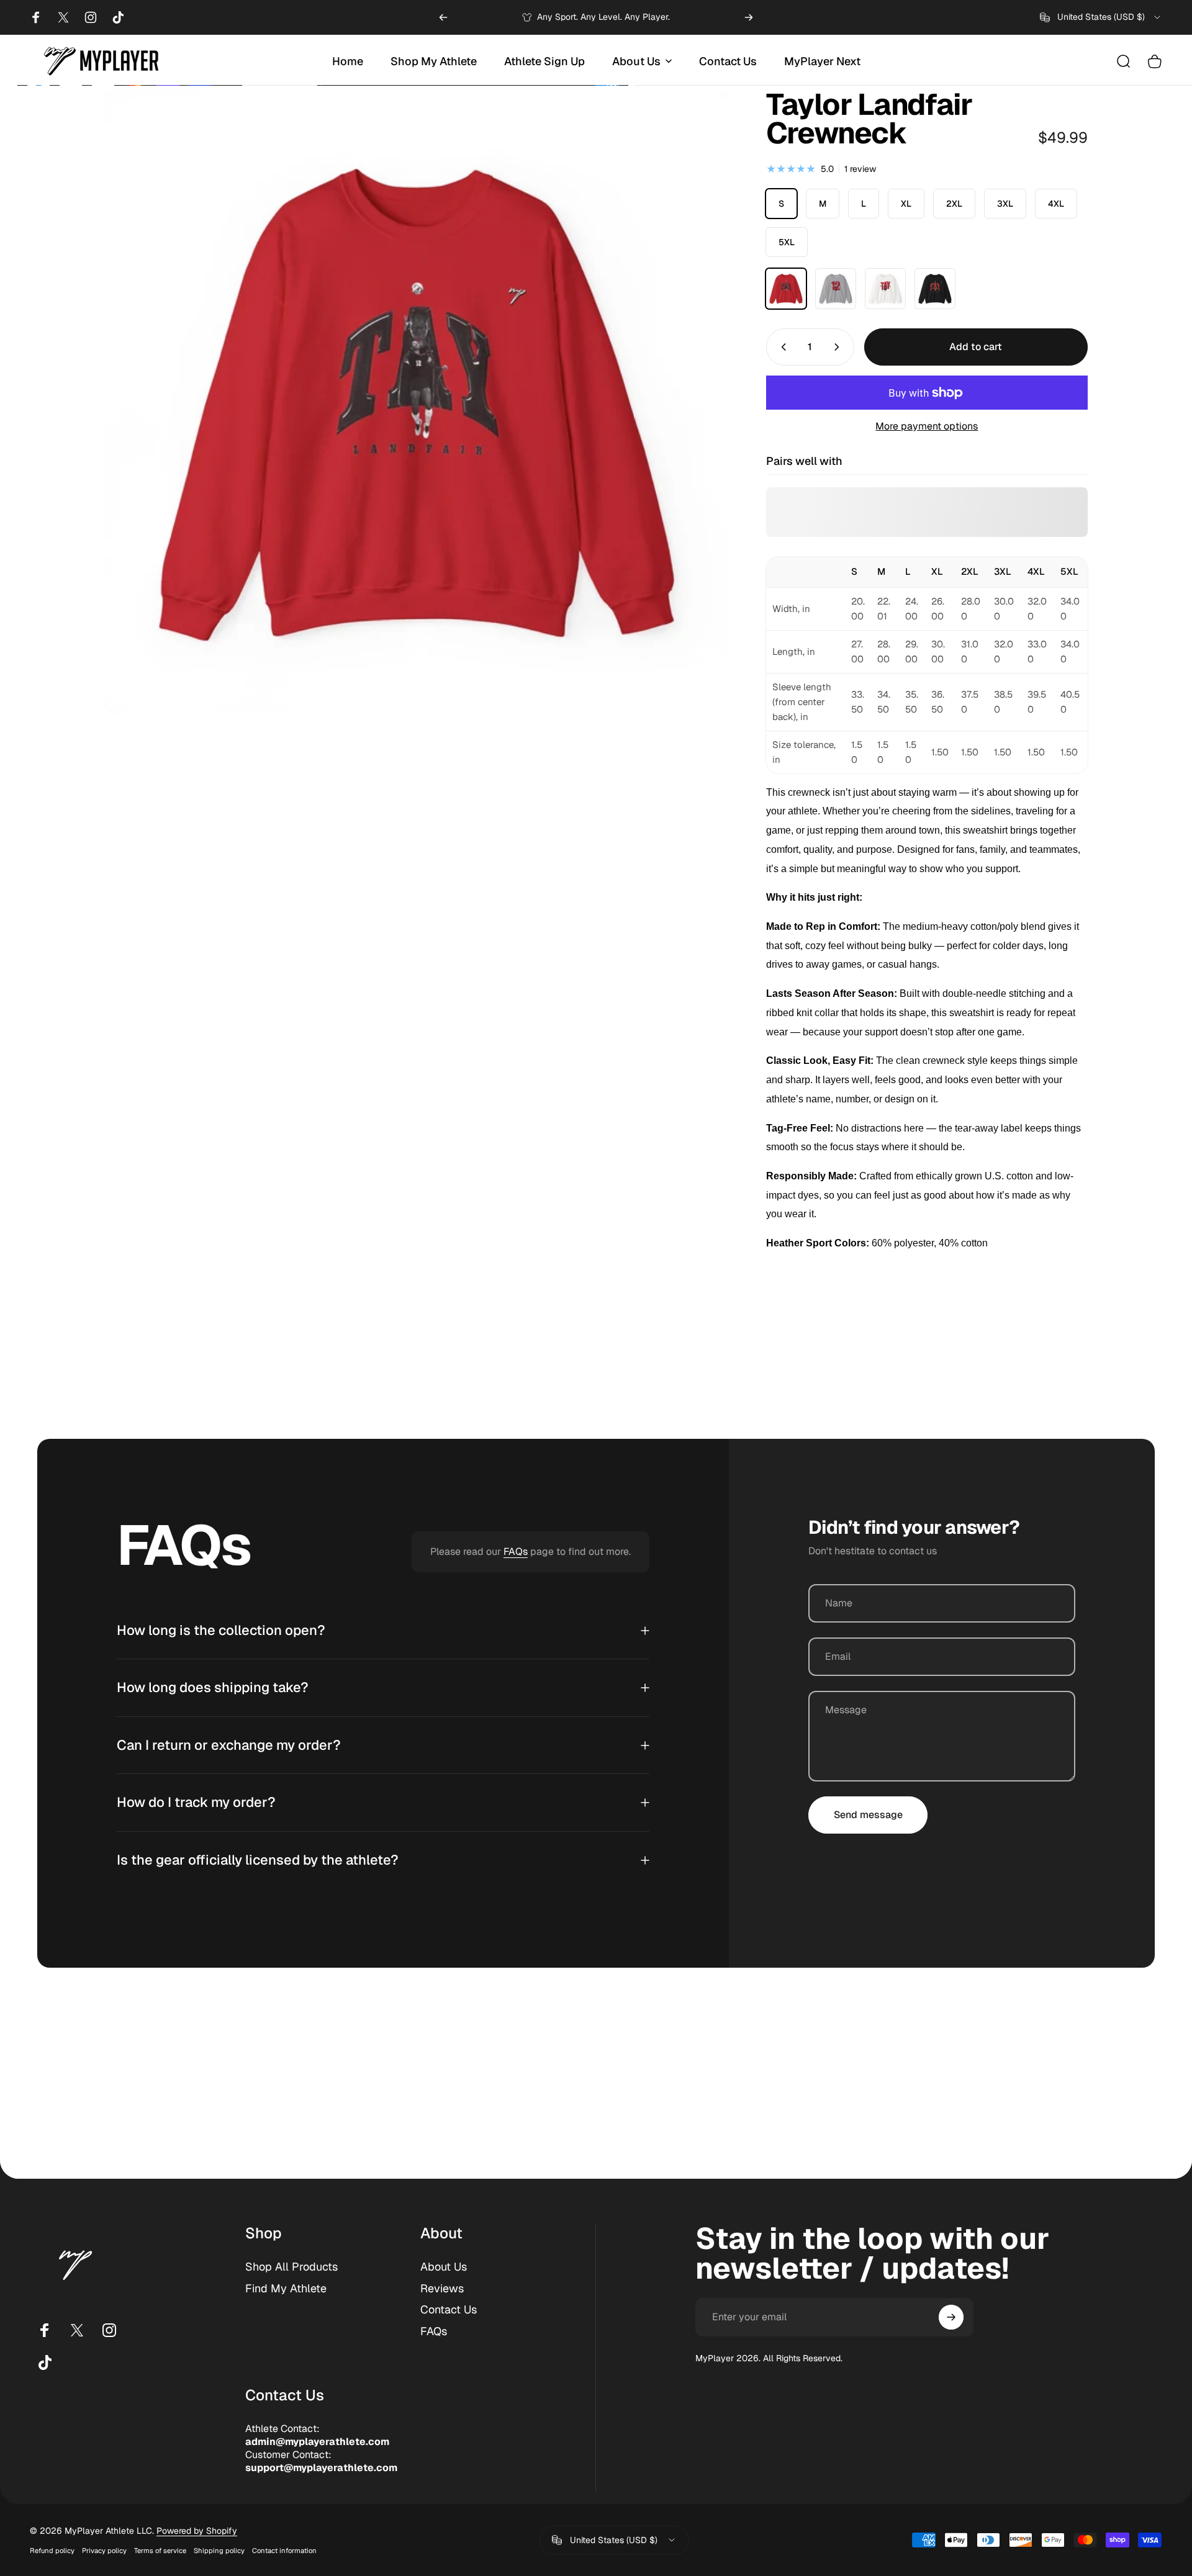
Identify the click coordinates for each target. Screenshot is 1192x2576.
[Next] (749, 17)
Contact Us (449, 2310)
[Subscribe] (951, 2317)
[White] (885, 289)
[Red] (786, 289)
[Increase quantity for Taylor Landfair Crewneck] (839, 347)
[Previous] (443, 17)
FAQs (516, 1551)
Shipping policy (219, 2551)
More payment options (927, 426)
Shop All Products (291, 2267)
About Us (444, 2267)
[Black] (935, 289)
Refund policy (52, 2551)
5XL (787, 242)
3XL (1005, 204)
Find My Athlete (286, 2289)
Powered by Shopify (197, 2531)
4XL (1056, 204)
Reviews (442, 2289)
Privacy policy (104, 2551)
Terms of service (160, 2551)
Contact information (284, 2551)
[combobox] (1101, 17)
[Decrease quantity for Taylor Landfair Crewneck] (781, 347)
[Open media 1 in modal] (417, 402)
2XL (954, 204)
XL (906, 204)
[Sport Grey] (836, 289)
